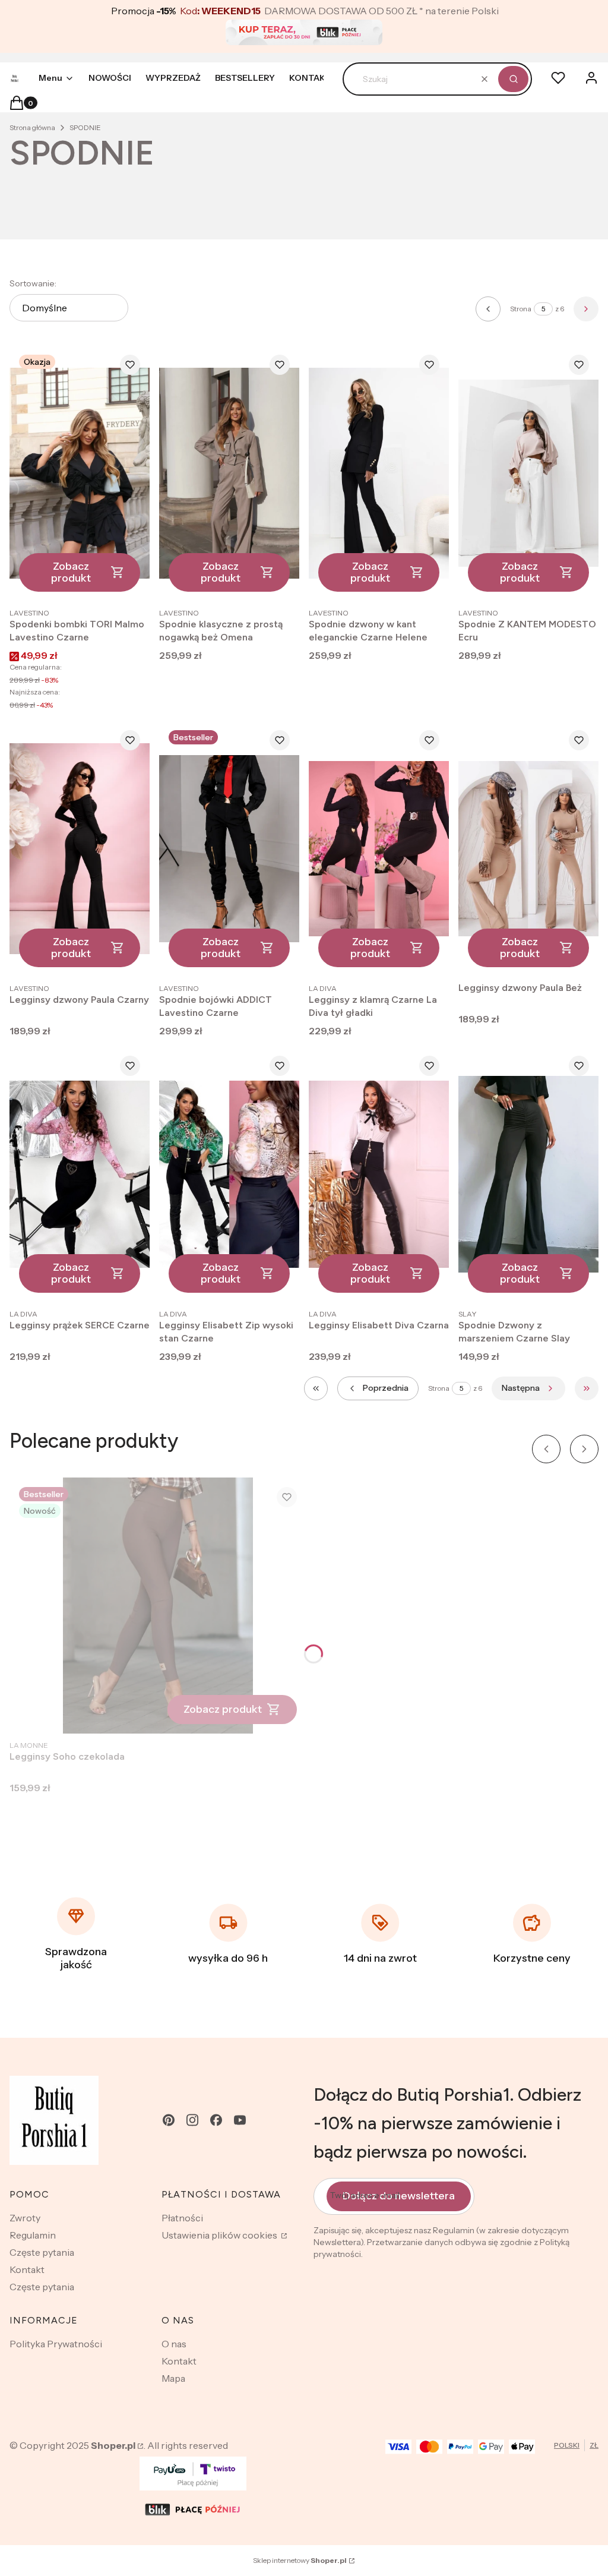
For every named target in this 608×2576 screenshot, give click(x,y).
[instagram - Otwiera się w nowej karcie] (192, 2120)
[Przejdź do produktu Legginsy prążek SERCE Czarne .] (80, 1174)
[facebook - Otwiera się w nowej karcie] (216, 2120)
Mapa (173, 2378)
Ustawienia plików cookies (220, 2235)
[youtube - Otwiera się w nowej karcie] (240, 2120)
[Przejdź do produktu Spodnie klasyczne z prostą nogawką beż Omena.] (229, 473)
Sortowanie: (33, 283)
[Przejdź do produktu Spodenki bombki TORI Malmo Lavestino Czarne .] (80, 473)
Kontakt (27, 2269)
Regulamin (33, 2235)
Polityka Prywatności (56, 2344)
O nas (174, 2344)
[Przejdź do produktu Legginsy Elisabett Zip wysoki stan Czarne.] (229, 1174)
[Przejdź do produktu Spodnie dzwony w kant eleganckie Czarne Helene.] (379, 473)
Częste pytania (42, 2252)
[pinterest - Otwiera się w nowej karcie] (169, 2120)
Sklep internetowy (300, 2560)
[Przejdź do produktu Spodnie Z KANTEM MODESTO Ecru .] (528, 473)
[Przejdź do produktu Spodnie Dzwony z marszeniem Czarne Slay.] (528, 1174)
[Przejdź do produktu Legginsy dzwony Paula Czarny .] (80, 849)
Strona (521, 309)
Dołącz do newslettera (399, 2196)
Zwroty (25, 2218)
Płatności (182, 2218)
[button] (513, 79)
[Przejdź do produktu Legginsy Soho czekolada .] (158, 1606)
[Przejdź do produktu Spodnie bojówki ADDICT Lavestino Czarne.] (229, 849)
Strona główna (32, 127)
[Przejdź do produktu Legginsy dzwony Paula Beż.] (528, 849)
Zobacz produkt (71, 572)
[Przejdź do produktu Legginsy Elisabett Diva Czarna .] (379, 1174)
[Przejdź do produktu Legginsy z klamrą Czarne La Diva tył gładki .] (379, 849)
